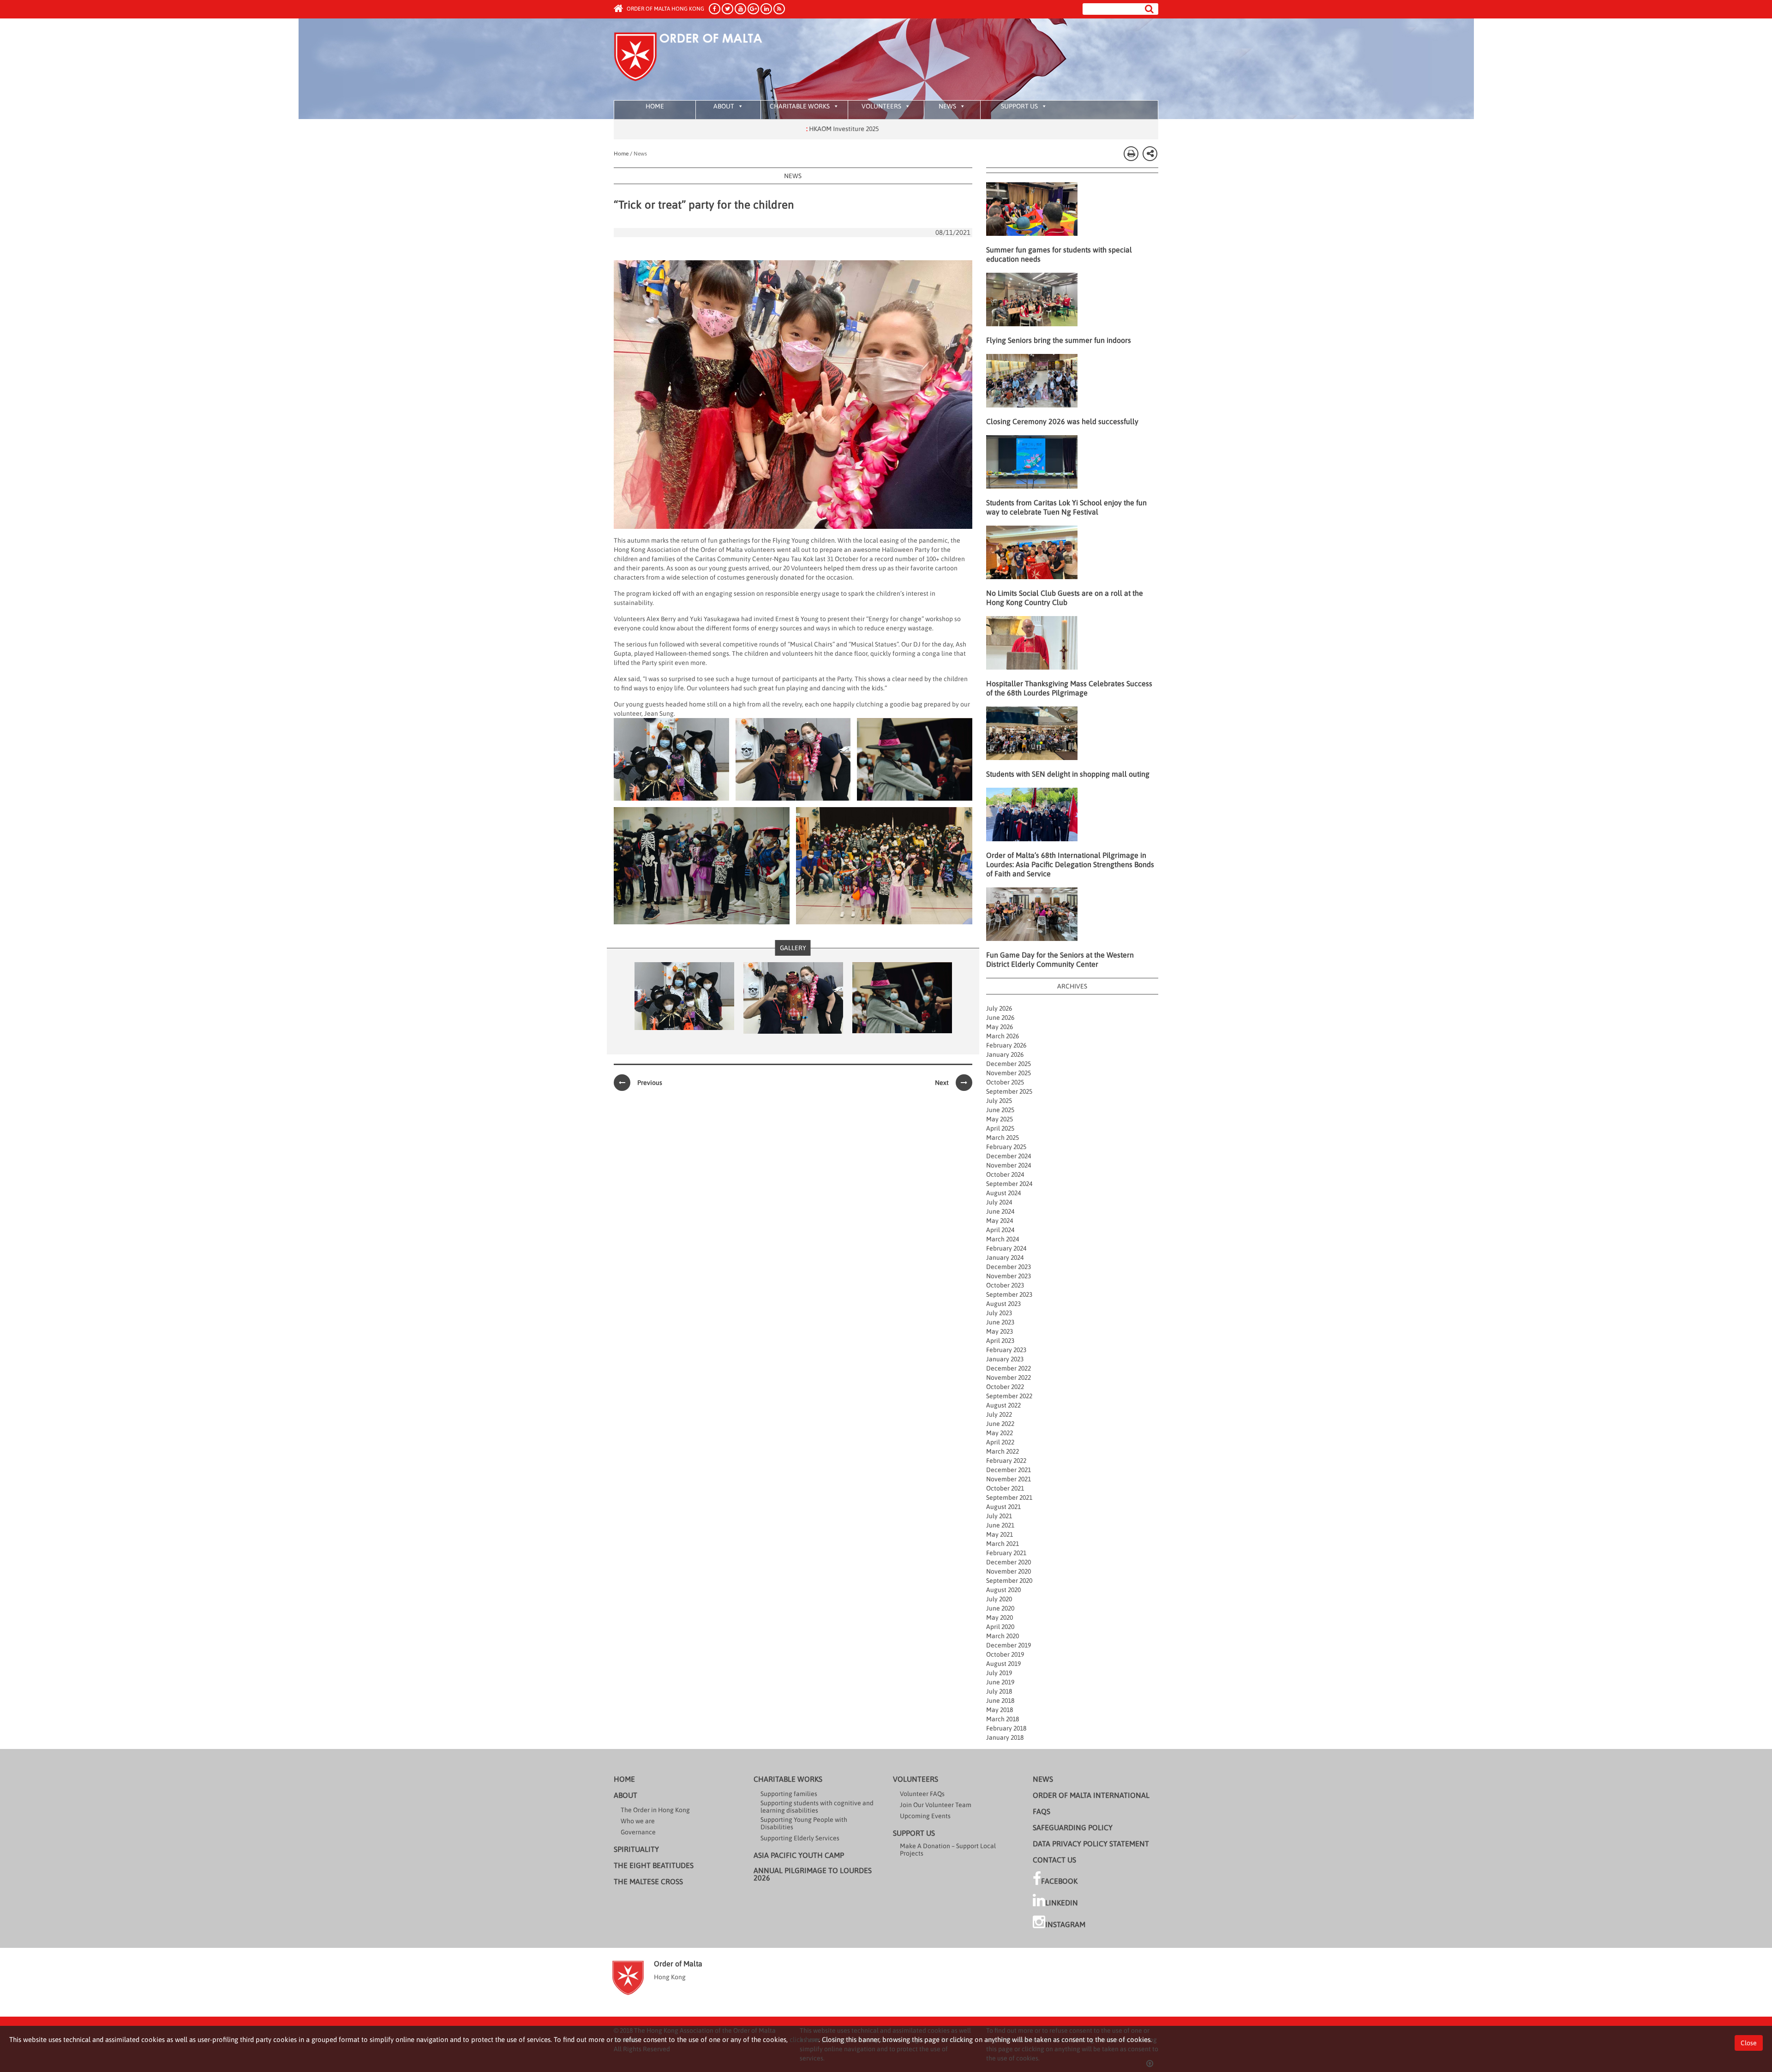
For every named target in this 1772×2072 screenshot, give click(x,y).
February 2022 (1006, 1461)
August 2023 (1003, 1304)
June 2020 (1000, 1608)
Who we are (638, 1821)
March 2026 (1003, 1036)
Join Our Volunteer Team (936, 1805)
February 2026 (1006, 1045)
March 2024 (1003, 1239)
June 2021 (1000, 1525)
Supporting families (789, 1794)
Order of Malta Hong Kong (665, 9)
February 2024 (1006, 1248)
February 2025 (1006, 1147)
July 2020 (999, 1599)
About (724, 106)
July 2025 (999, 1101)
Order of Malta (700, 60)
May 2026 (1000, 1027)
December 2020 (1009, 1562)
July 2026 (999, 1008)
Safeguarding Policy (1073, 1827)
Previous (650, 1083)
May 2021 (1000, 1534)
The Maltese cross (648, 1881)
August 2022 (1003, 1405)
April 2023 (1000, 1341)
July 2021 (999, 1516)
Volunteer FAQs (922, 1794)
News (947, 106)
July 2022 (999, 1414)
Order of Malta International (1091, 1795)
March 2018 (1003, 1719)
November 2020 (1009, 1571)
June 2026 (1000, 1018)
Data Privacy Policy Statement (1091, 1844)
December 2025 (1009, 1064)
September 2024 (1009, 1184)
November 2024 (1009, 1165)
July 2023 (999, 1313)
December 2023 (1009, 1267)
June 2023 (1000, 1322)
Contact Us (1054, 1860)
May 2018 (1000, 1710)
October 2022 (1005, 1387)
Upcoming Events (925, 1816)
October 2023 (1005, 1285)
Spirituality (636, 1849)
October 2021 (1005, 1488)
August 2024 (1003, 1193)
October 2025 (1005, 1082)
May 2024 (1000, 1221)
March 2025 (1003, 1138)
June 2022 (1000, 1424)
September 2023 (1009, 1294)
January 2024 (1005, 1258)
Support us (1019, 106)
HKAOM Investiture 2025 (736, 129)
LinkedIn (1062, 1903)
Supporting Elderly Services (800, 1838)
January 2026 (1005, 1054)
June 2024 (1000, 1211)
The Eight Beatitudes (654, 1865)
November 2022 (1009, 1377)
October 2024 (1005, 1174)
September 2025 (1009, 1091)
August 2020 (1003, 1590)
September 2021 (1009, 1497)
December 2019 (1009, 1645)
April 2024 (1000, 1230)
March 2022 (1003, 1451)
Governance (638, 1832)
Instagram (1065, 1924)
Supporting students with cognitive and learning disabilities (817, 1807)
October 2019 (1005, 1654)
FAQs (1042, 1811)
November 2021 (1009, 1479)
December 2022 (1009, 1368)
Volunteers (881, 106)
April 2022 (1000, 1442)
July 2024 (999, 1202)
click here (804, 2039)
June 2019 (1000, 1682)
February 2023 (1006, 1350)
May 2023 (1000, 1331)
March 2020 (1003, 1636)
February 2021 (1006, 1553)
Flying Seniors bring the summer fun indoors (1059, 340)
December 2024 (1009, 1156)
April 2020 (1000, 1627)
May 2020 (1000, 1617)
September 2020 (1009, 1581)
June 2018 (1000, 1701)
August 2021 (1003, 1507)
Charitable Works (800, 106)
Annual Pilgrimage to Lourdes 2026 (813, 1874)
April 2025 (1000, 1128)
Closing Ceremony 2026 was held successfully (1062, 421)
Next (942, 1083)
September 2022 (1009, 1396)
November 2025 (1009, 1073)
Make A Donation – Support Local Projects (948, 1850)
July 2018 (999, 1691)
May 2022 (1000, 1433)
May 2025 (1000, 1119)
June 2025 (1000, 1110)
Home (655, 106)
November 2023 (1009, 1276)
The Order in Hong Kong (655, 1810)
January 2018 (1005, 1737)
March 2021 (1003, 1544)
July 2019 (999, 1673)
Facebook (1059, 1881)
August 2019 (1003, 1664)
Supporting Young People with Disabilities (804, 1823)
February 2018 (1006, 1728)
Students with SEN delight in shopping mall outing (1068, 774)
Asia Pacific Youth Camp (799, 1855)
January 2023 (1005, 1359)
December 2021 (1009, 1470)
